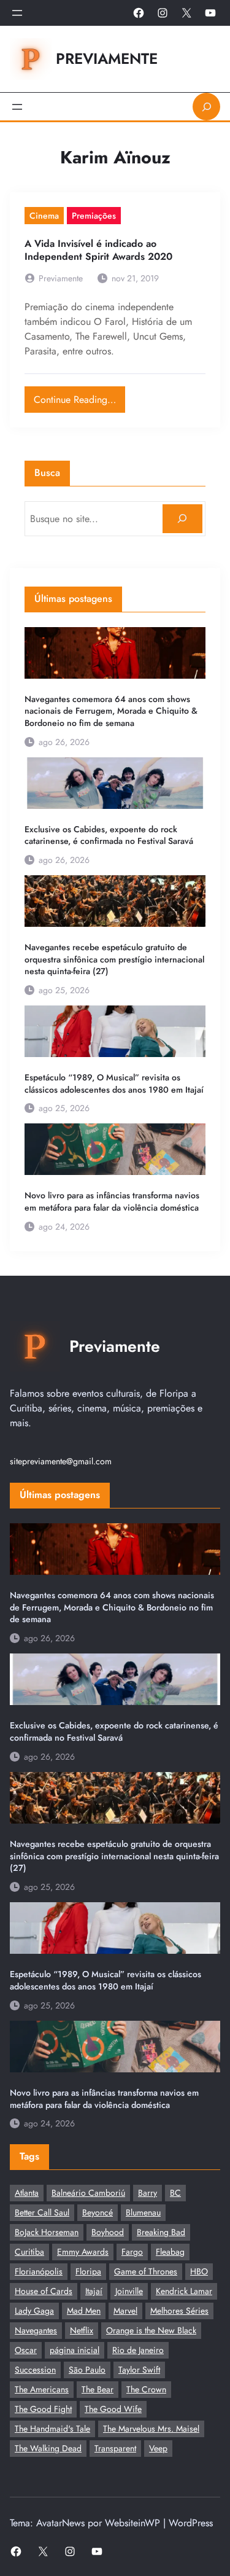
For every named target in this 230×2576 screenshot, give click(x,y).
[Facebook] (139, 13)
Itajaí (94, 2291)
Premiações (94, 216)
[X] (186, 13)
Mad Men (84, 2311)
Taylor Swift (139, 2370)
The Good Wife (113, 2409)
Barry (148, 2193)
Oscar (26, 2350)
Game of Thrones (146, 2271)
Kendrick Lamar (184, 2291)
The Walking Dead (48, 2448)
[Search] (182, 519)
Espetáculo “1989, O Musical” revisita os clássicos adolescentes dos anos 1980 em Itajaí (114, 1084)
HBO (199, 2271)
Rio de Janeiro (138, 2350)
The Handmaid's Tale (52, 2429)
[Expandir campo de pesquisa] (206, 107)
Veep (158, 2448)
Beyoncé (98, 2212)
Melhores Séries (179, 2311)
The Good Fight (43, 2409)
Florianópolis (39, 2271)
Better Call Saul (42, 2212)
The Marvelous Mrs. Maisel (151, 2429)
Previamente (107, 59)
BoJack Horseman (47, 2232)
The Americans (42, 2389)
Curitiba (29, 2252)
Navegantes (36, 2330)
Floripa (88, 2271)
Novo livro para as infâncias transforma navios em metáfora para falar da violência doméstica (112, 1202)
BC (175, 2193)
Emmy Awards (83, 2252)
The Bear (98, 2389)
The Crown (146, 2389)
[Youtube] (210, 13)
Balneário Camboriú (88, 2193)
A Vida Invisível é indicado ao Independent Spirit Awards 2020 (98, 251)
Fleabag (170, 2252)
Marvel (125, 2311)
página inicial (75, 2350)
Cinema (44, 216)
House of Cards (44, 2291)
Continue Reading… (79, 396)
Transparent (115, 2448)
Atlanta (27, 2193)
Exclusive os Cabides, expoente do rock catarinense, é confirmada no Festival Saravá (109, 836)
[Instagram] (163, 13)
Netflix (82, 2330)
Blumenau (143, 2212)
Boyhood (108, 2232)
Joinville (129, 2291)
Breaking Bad (161, 2232)
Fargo (132, 2252)
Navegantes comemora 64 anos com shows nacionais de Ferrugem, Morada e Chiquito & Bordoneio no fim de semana (111, 711)
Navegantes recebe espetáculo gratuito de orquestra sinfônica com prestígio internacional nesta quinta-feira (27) (114, 959)
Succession (35, 2370)
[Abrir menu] (17, 13)
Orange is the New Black (151, 2330)
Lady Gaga (34, 2311)
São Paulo (87, 2370)
